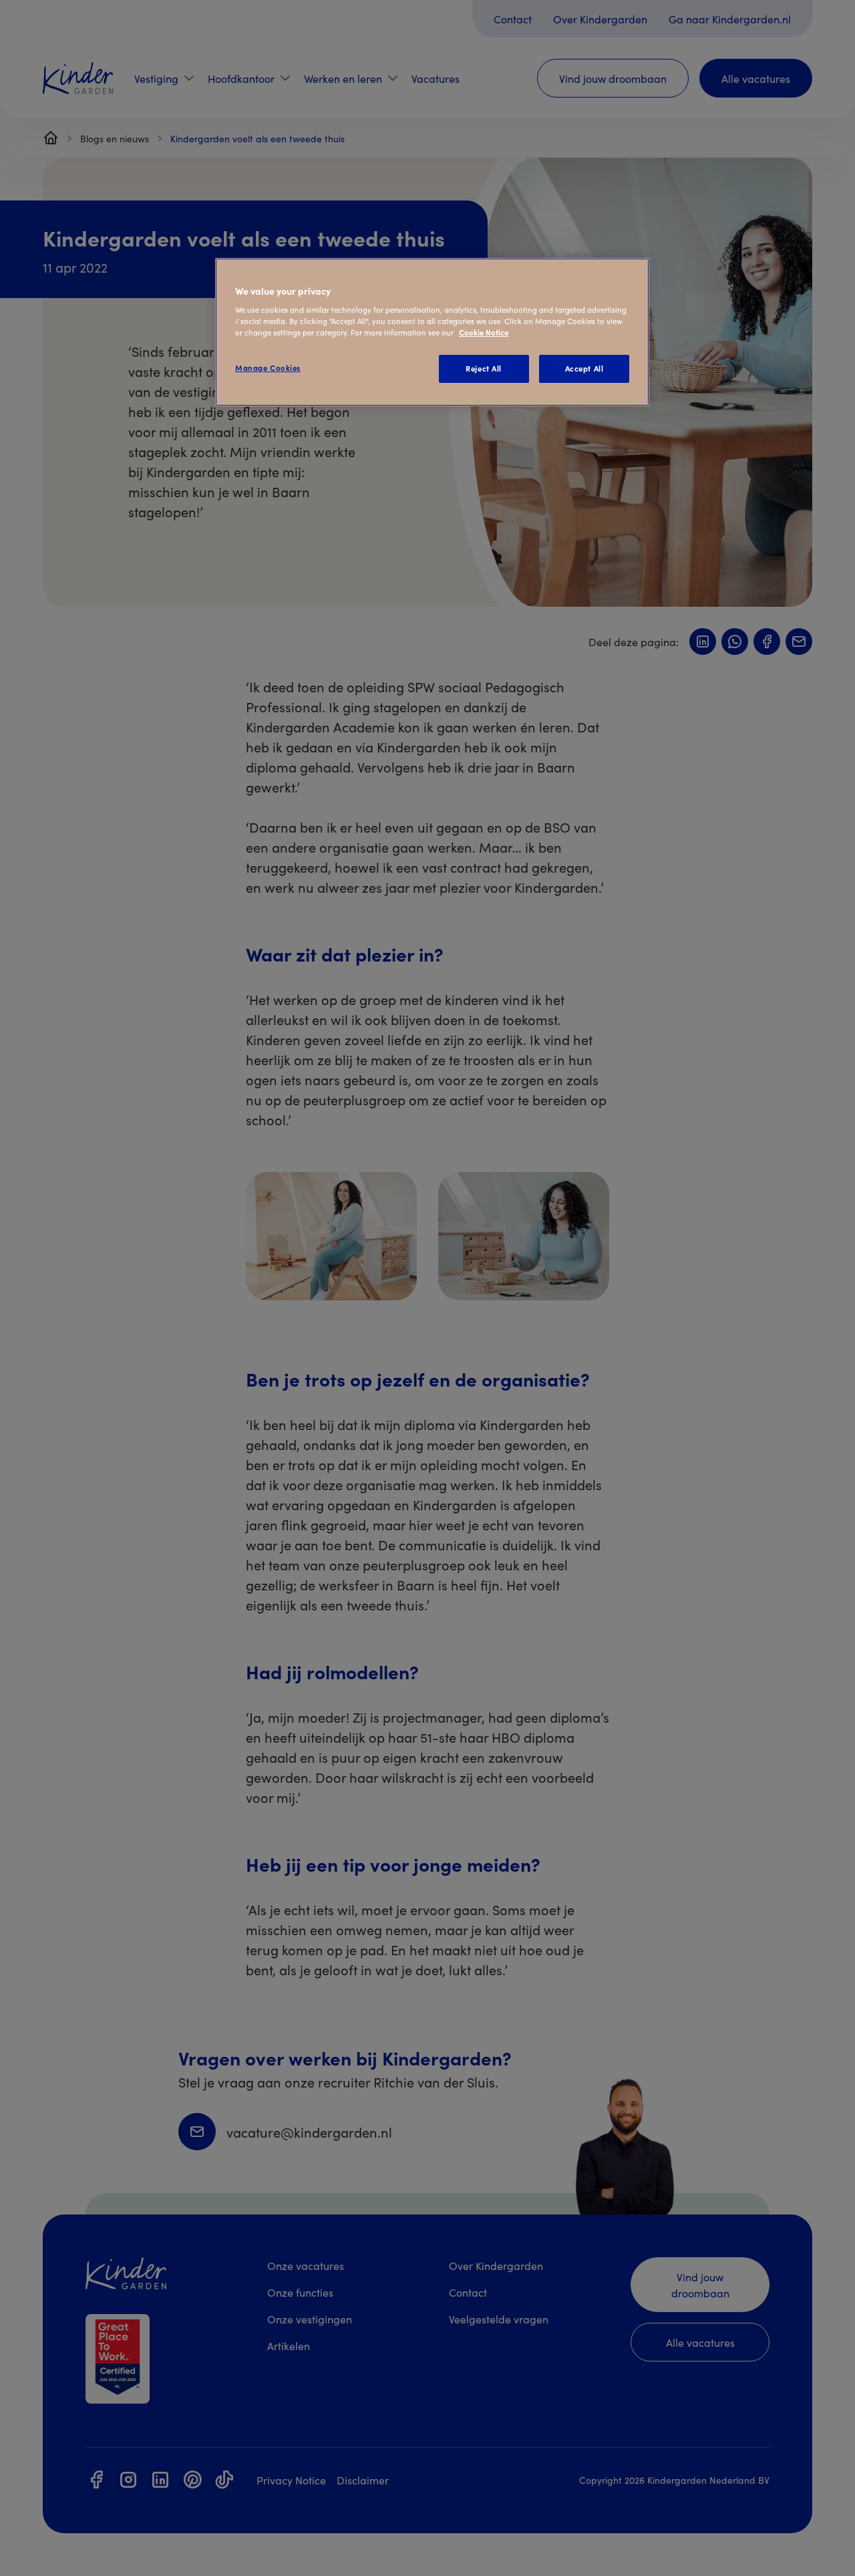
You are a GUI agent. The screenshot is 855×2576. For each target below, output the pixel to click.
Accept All (584, 368)
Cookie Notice (484, 332)
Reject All (484, 368)
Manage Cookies (268, 368)
